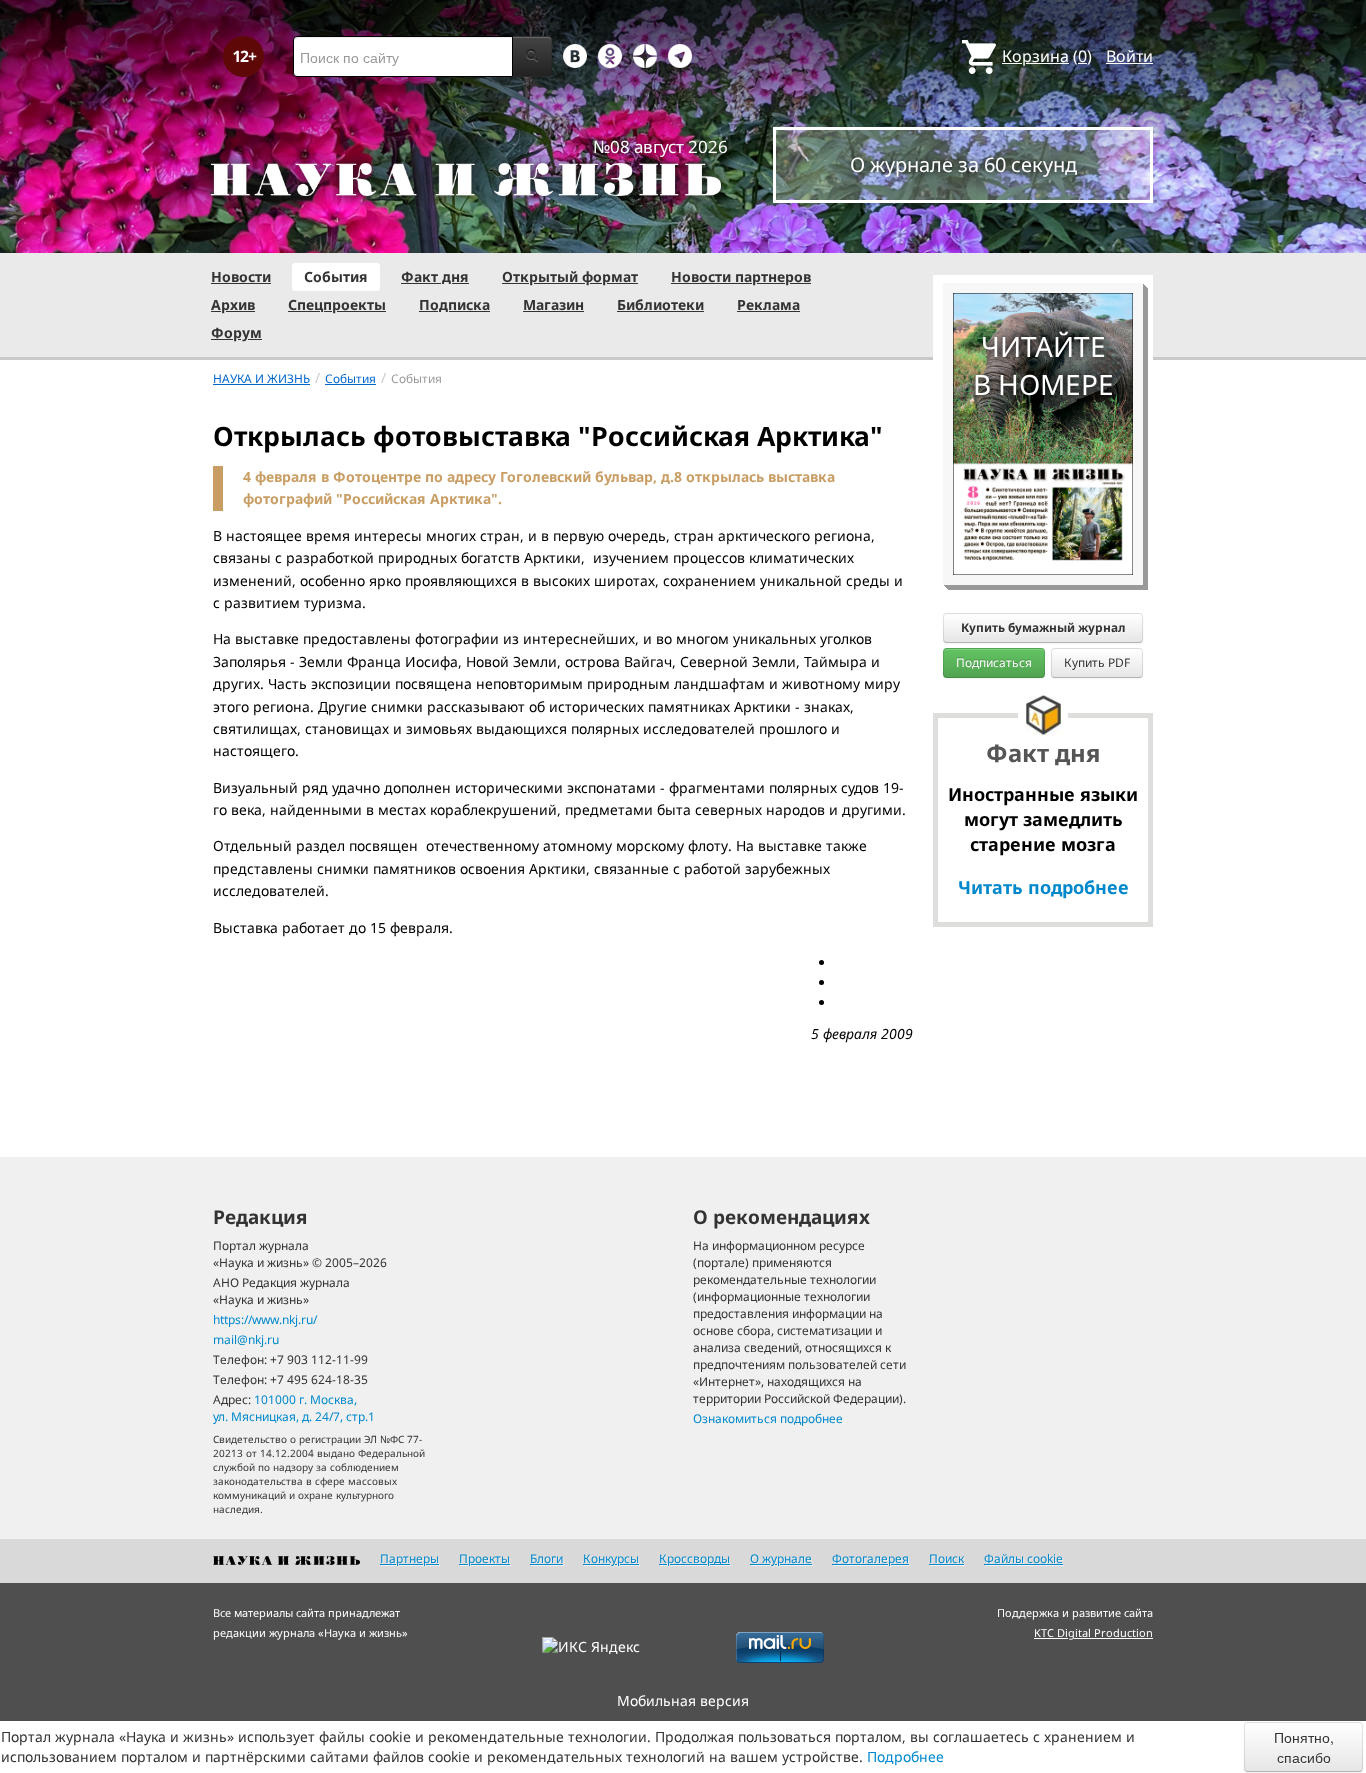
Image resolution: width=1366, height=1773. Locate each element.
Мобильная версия (683, 1700)
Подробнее (905, 1756)
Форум (236, 332)
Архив (233, 304)
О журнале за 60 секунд (963, 164)
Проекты (484, 1558)
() (1047, 56)
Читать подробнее (1043, 887)
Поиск (946, 1558)
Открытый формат (570, 276)
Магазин (553, 304)
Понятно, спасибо (1304, 1747)
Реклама (768, 304)
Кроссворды (694, 1558)
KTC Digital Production (1093, 1632)
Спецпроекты (337, 304)
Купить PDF (1097, 662)
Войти (1129, 56)
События (336, 276)
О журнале (781, 1558)
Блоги (546, 1558)
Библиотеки (660, 304)
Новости (241, 276)
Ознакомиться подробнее (768, 1418)
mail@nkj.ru (246, 1339)
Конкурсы (611, 1558)
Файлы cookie (1023, 1558)
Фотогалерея (870, 1558)
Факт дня (435, 276)
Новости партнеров (741, 276)
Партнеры (409, 1558)
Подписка (454, 304)
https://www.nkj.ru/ (265, 1319)
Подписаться (994, 662)
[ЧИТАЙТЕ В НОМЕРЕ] (1043, 235)
